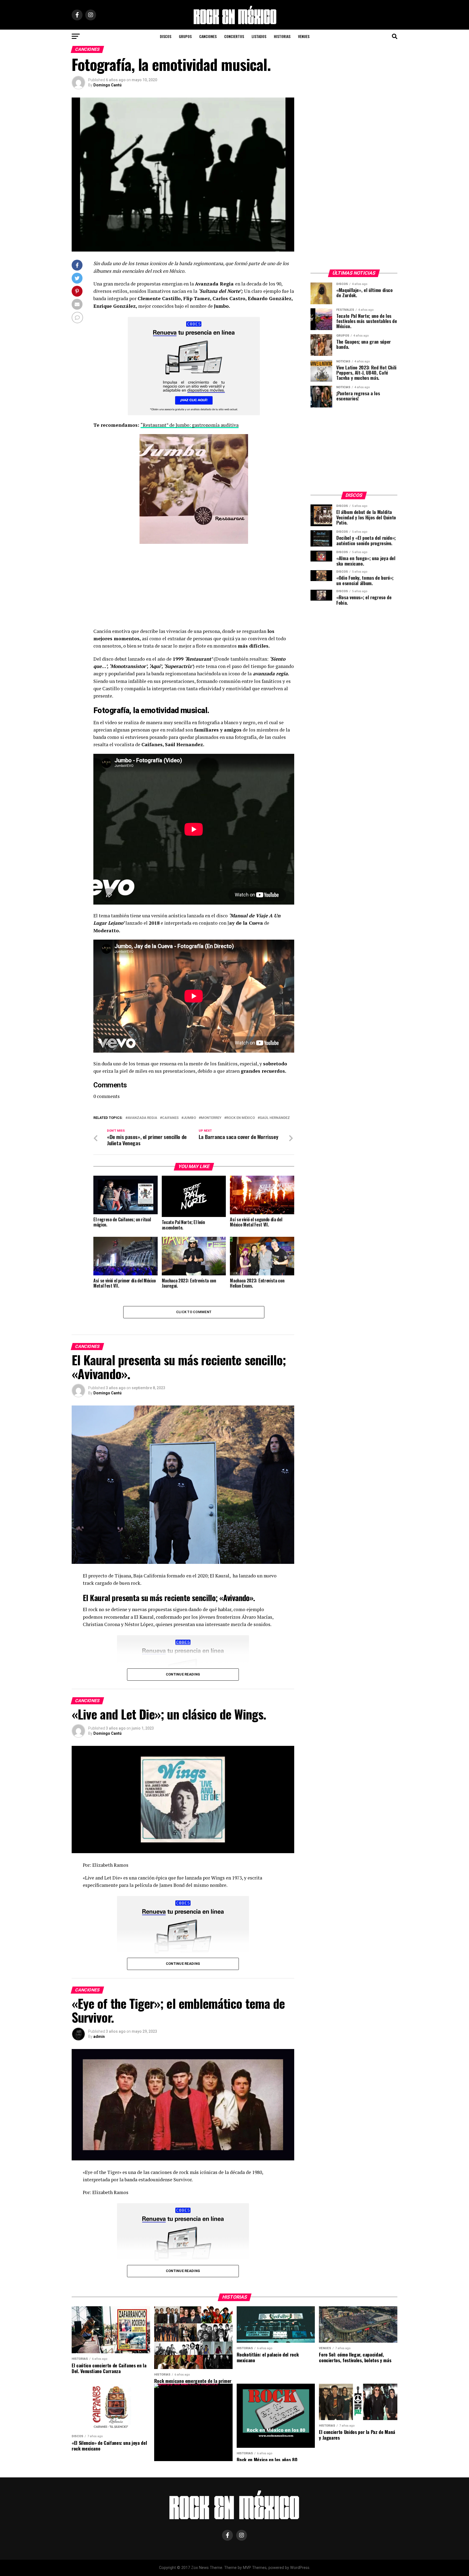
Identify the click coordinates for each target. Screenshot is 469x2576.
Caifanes (170, 1118)
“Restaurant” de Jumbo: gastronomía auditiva (190, 425)
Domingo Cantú (107, 85)
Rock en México (241, 1118)
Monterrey (211, 1118)
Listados (259, 36)
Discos (166, 36)
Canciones (208, 36)
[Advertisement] (194, 587)
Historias (282, 36)
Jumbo (190, 1118)
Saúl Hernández (275, 1118)
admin (99, 2037)
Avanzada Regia (142, 1118)
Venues (304, 36)
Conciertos (234, 36)
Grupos (185, 36)
